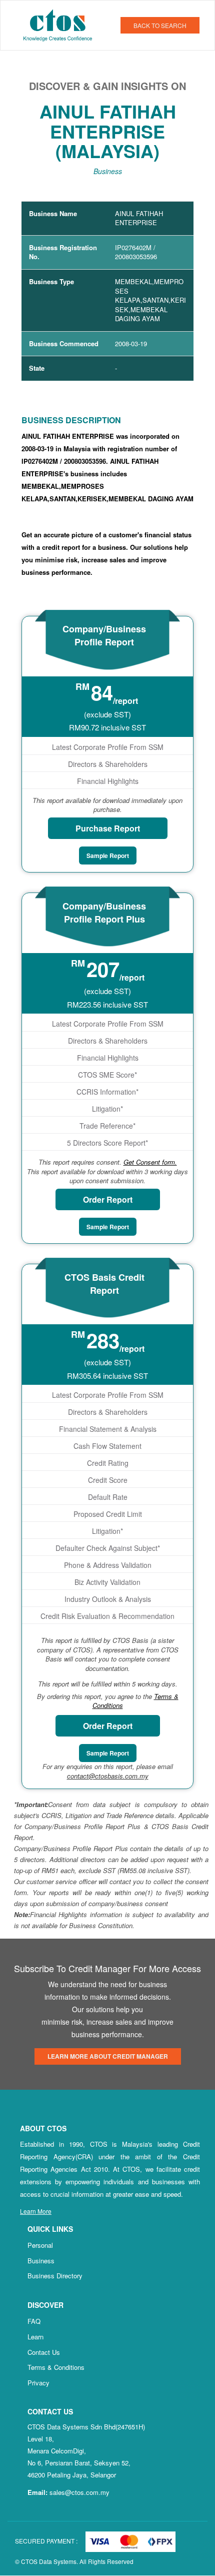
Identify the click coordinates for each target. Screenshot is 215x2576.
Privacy (38, 2383)
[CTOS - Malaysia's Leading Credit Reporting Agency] (61, 24)
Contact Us (44, 2352)
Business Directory (55, 2276)
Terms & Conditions (56, 2367)
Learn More (36, 2211)
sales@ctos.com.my (79, 2492)
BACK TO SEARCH (160, 25)
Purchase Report (108, 828)
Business (41, 2261)
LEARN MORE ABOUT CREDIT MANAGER (108, 2056)
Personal (40, 2245)
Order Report (108, 1199)
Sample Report (108, 855)
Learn (35, 2337)
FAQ (34, 2321)
